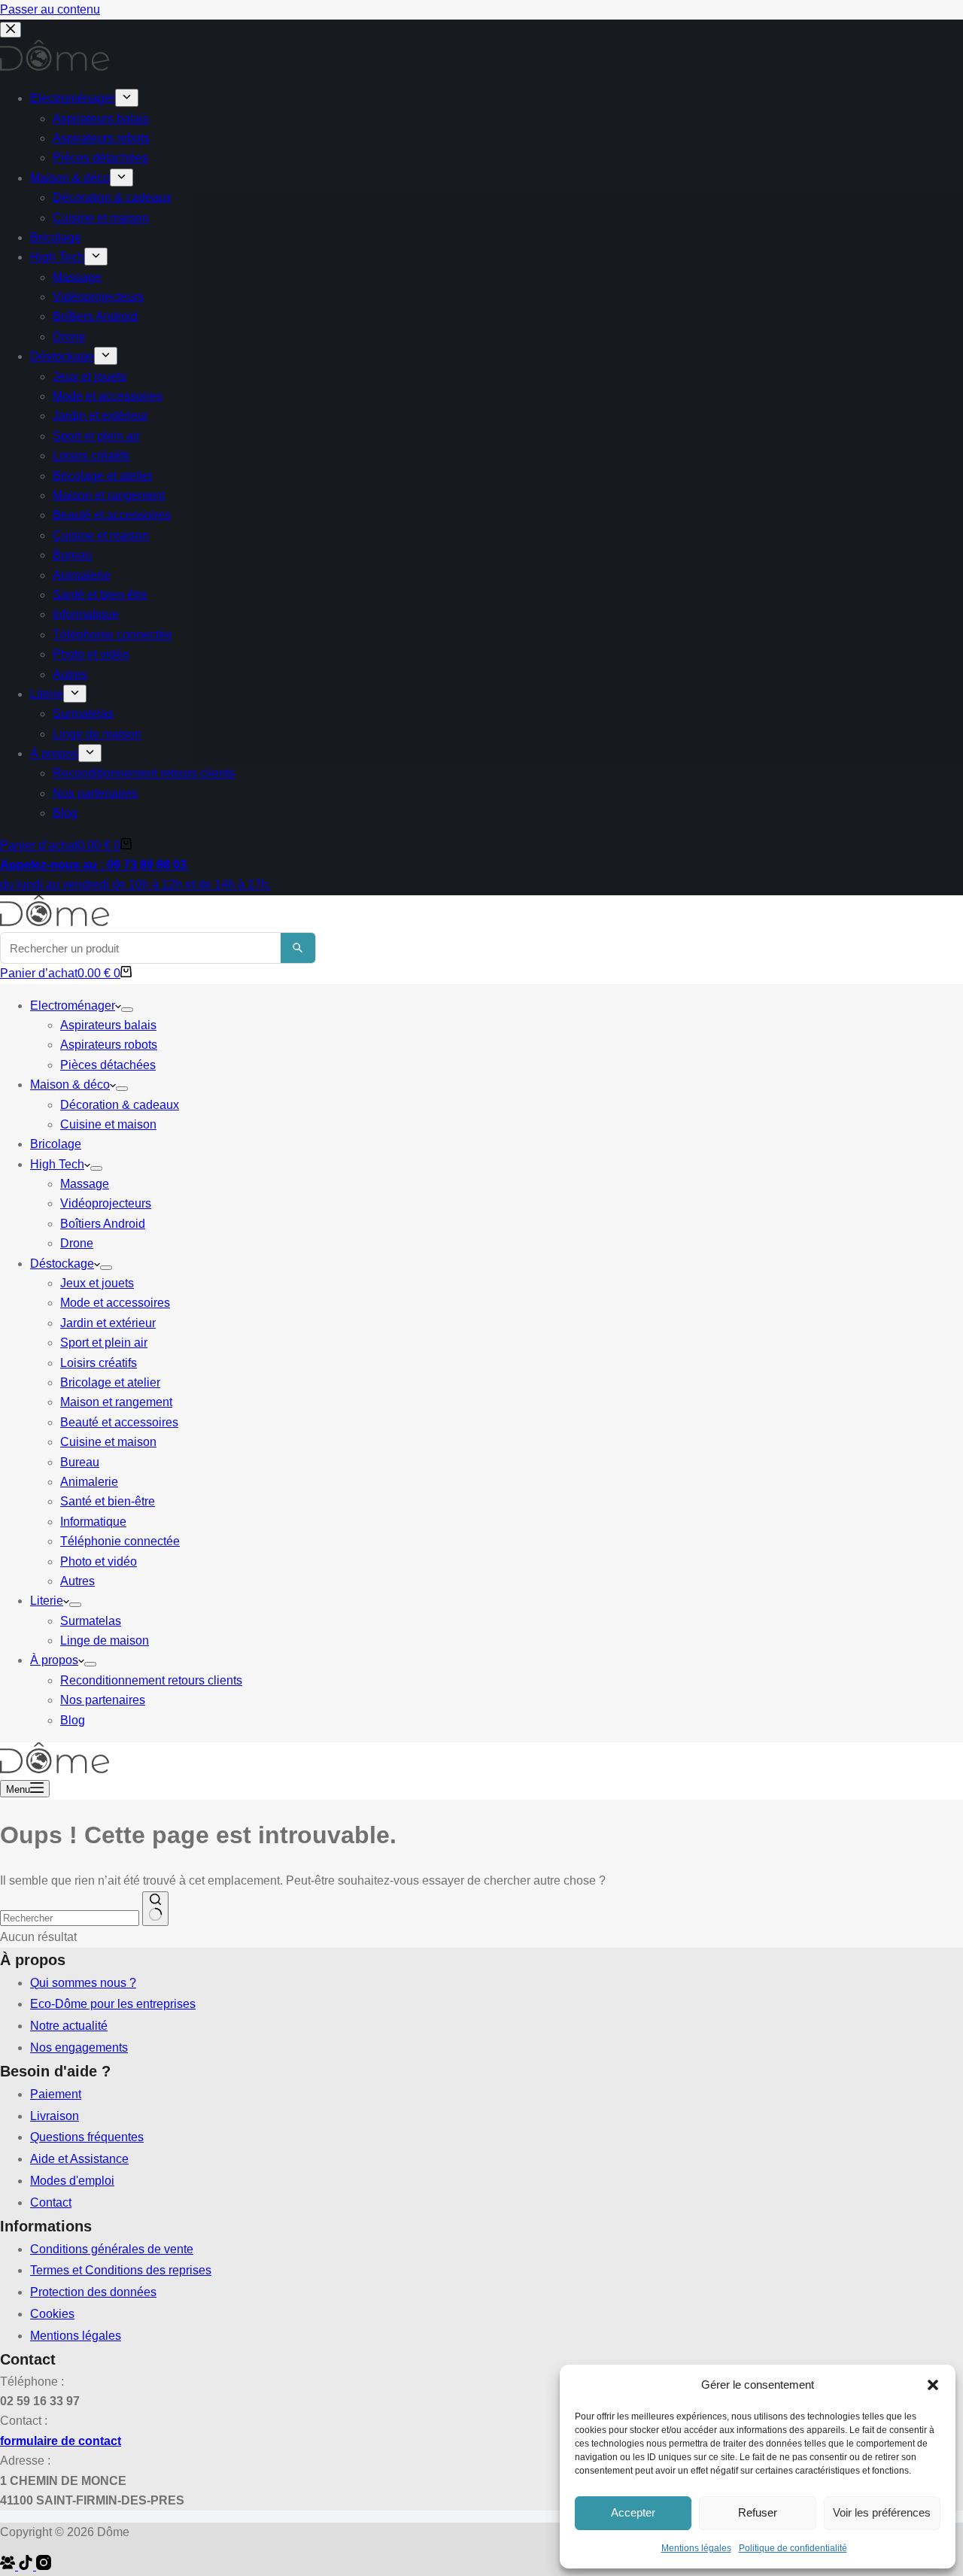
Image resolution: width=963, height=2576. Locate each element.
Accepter (633, 2512)
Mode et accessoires (115, 1303)
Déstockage (62, 1264)
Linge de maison (105, 1640)
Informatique (93, 1522)
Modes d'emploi (72, 2181)
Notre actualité (69, 2026)
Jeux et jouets (97, 1283)
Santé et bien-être (108, 1501)
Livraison (55, 2116)
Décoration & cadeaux (120, 1105)
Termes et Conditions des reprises (121, 2270)
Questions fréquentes (87, 2137)
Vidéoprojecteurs (106, 1203)
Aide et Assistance (79, 2159)
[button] (933, 2385)
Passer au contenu (50, 9)
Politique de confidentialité (793, 2548)
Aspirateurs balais (108, 1025)
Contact (51, 2202)
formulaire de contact (61, 2441)
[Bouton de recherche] (155, 1909)
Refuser (758, 2512)
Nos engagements (79, 2047)
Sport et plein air (104, 1343)
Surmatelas (91, 1621)
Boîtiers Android (103, 1224)
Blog (73, 1720)
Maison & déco (70, 1084)
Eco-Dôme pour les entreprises (113, 2004)
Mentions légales (696, 2548)
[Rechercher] (298, 948)
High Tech (57, 1164)
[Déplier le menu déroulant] (127, 1010)
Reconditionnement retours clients (151, 1680)
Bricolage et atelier (110, 1382)
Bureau (80, 1462)
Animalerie (89, 1482)
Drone (77, 1243)
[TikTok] (27, 2566)
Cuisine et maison (108, 1124)
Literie (47, 1601)
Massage (85, 1184)
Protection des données (93, 2292)
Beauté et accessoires (119, 1422)
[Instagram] (44, 2566)
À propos (54, 1660)
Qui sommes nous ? (83, 1983)
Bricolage (56, 1144)
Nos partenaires (103, 1700)
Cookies (52, 2314)
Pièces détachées (108, 1065)
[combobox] (70, 1918)
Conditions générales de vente (112, 2249)
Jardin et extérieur (108, 1323)
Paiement (56, 2094)
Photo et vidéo (99, 1561)
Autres (77, 1581)
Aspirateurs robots (109, 1045)
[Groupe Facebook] (9, 2566)
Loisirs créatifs (99, 1363)
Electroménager (73, 1005)
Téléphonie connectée (120, 1541)
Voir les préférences (882, 2512)
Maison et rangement (116, 1402)
